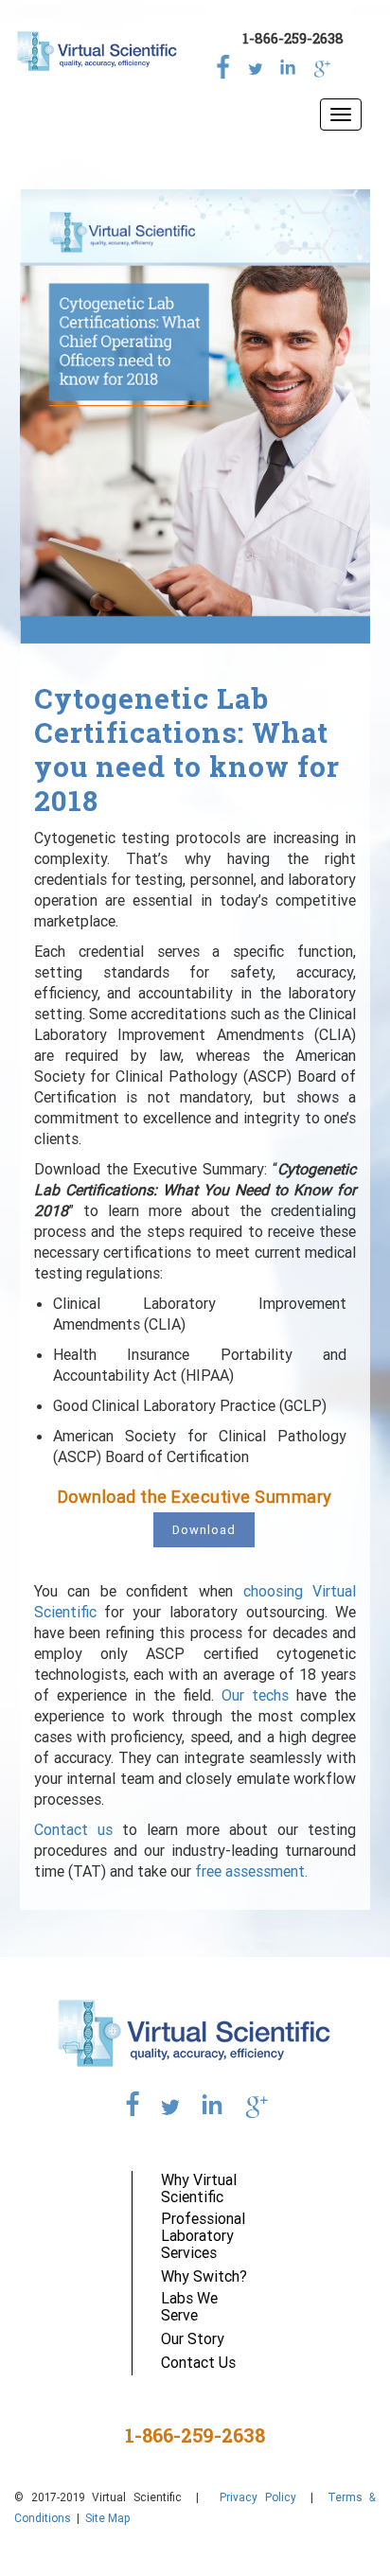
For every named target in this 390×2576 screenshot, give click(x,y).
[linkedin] (288, 64)
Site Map (108, 2518)
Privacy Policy (255, 2497)
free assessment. (251, 1871)
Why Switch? (204, 2276)
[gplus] (320, 64)
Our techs (255, 1695)
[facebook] (223, 64)
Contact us (73, 1829)
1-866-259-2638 (293, 38)
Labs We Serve (189, 2306)
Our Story (193, 2338)
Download (204, 1530)
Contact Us (198, 2362)
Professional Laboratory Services (203, 2235)
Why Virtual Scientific (199, 2188)
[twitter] (256, 64)
